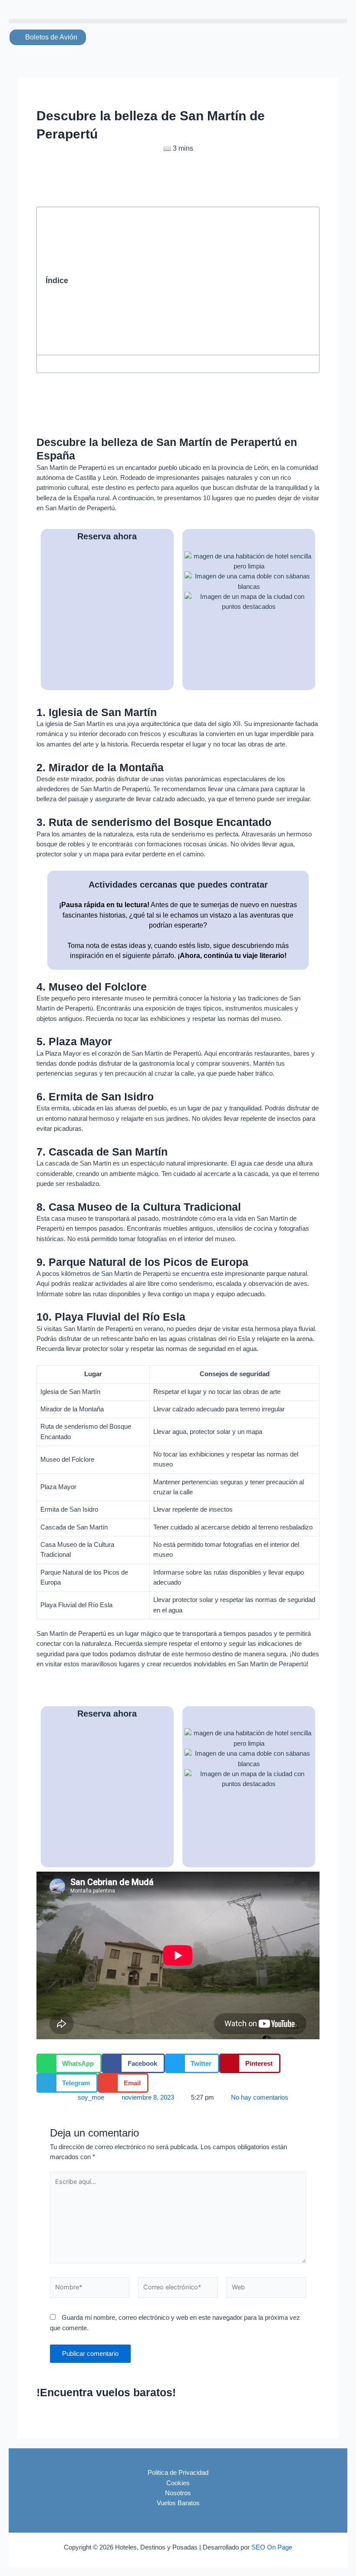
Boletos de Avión (50, 37)
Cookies (178, 2483)
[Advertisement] (192, 281)
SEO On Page (272, 2547)
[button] (178, 21)
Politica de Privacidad (178, 2473)
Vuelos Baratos (178, 2503)
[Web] (266, 2289)
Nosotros (178, 2493)
